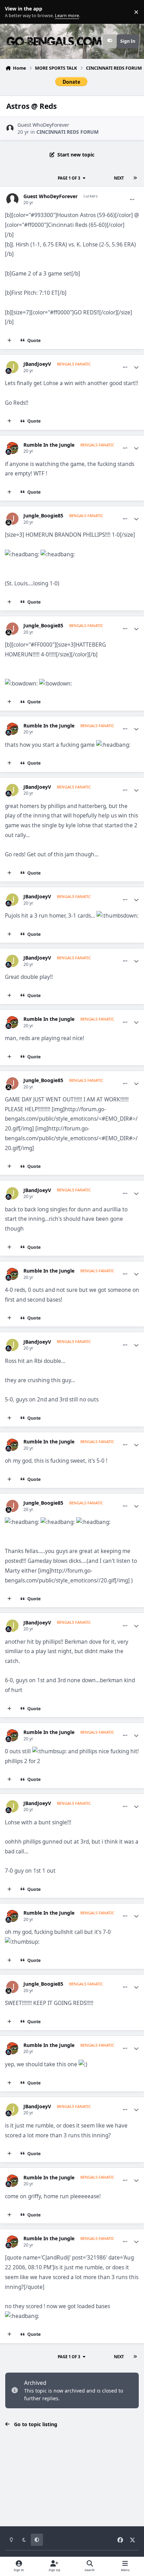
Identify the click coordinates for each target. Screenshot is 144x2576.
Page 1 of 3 (69, 178)
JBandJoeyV (37, 364)
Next (119, 178)
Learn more (13, 12)
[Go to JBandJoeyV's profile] (12, 367)
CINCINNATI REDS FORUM (67, 132)
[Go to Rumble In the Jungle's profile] (12, 448)
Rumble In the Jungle (49, 445)
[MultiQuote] (9, 341)
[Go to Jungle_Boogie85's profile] (12, 519)
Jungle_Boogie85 (43, 516)
